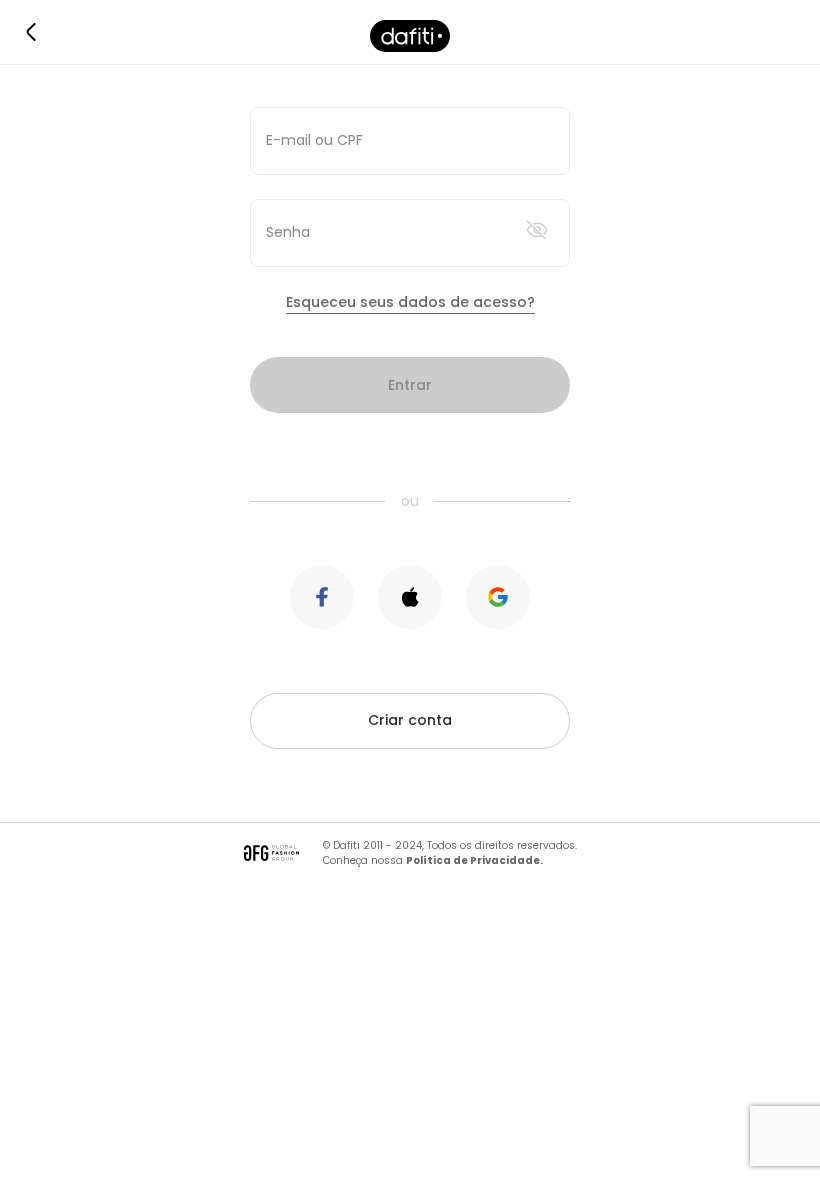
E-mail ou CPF (314, 140)
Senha (288, 232)
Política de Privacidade (473, 860)
